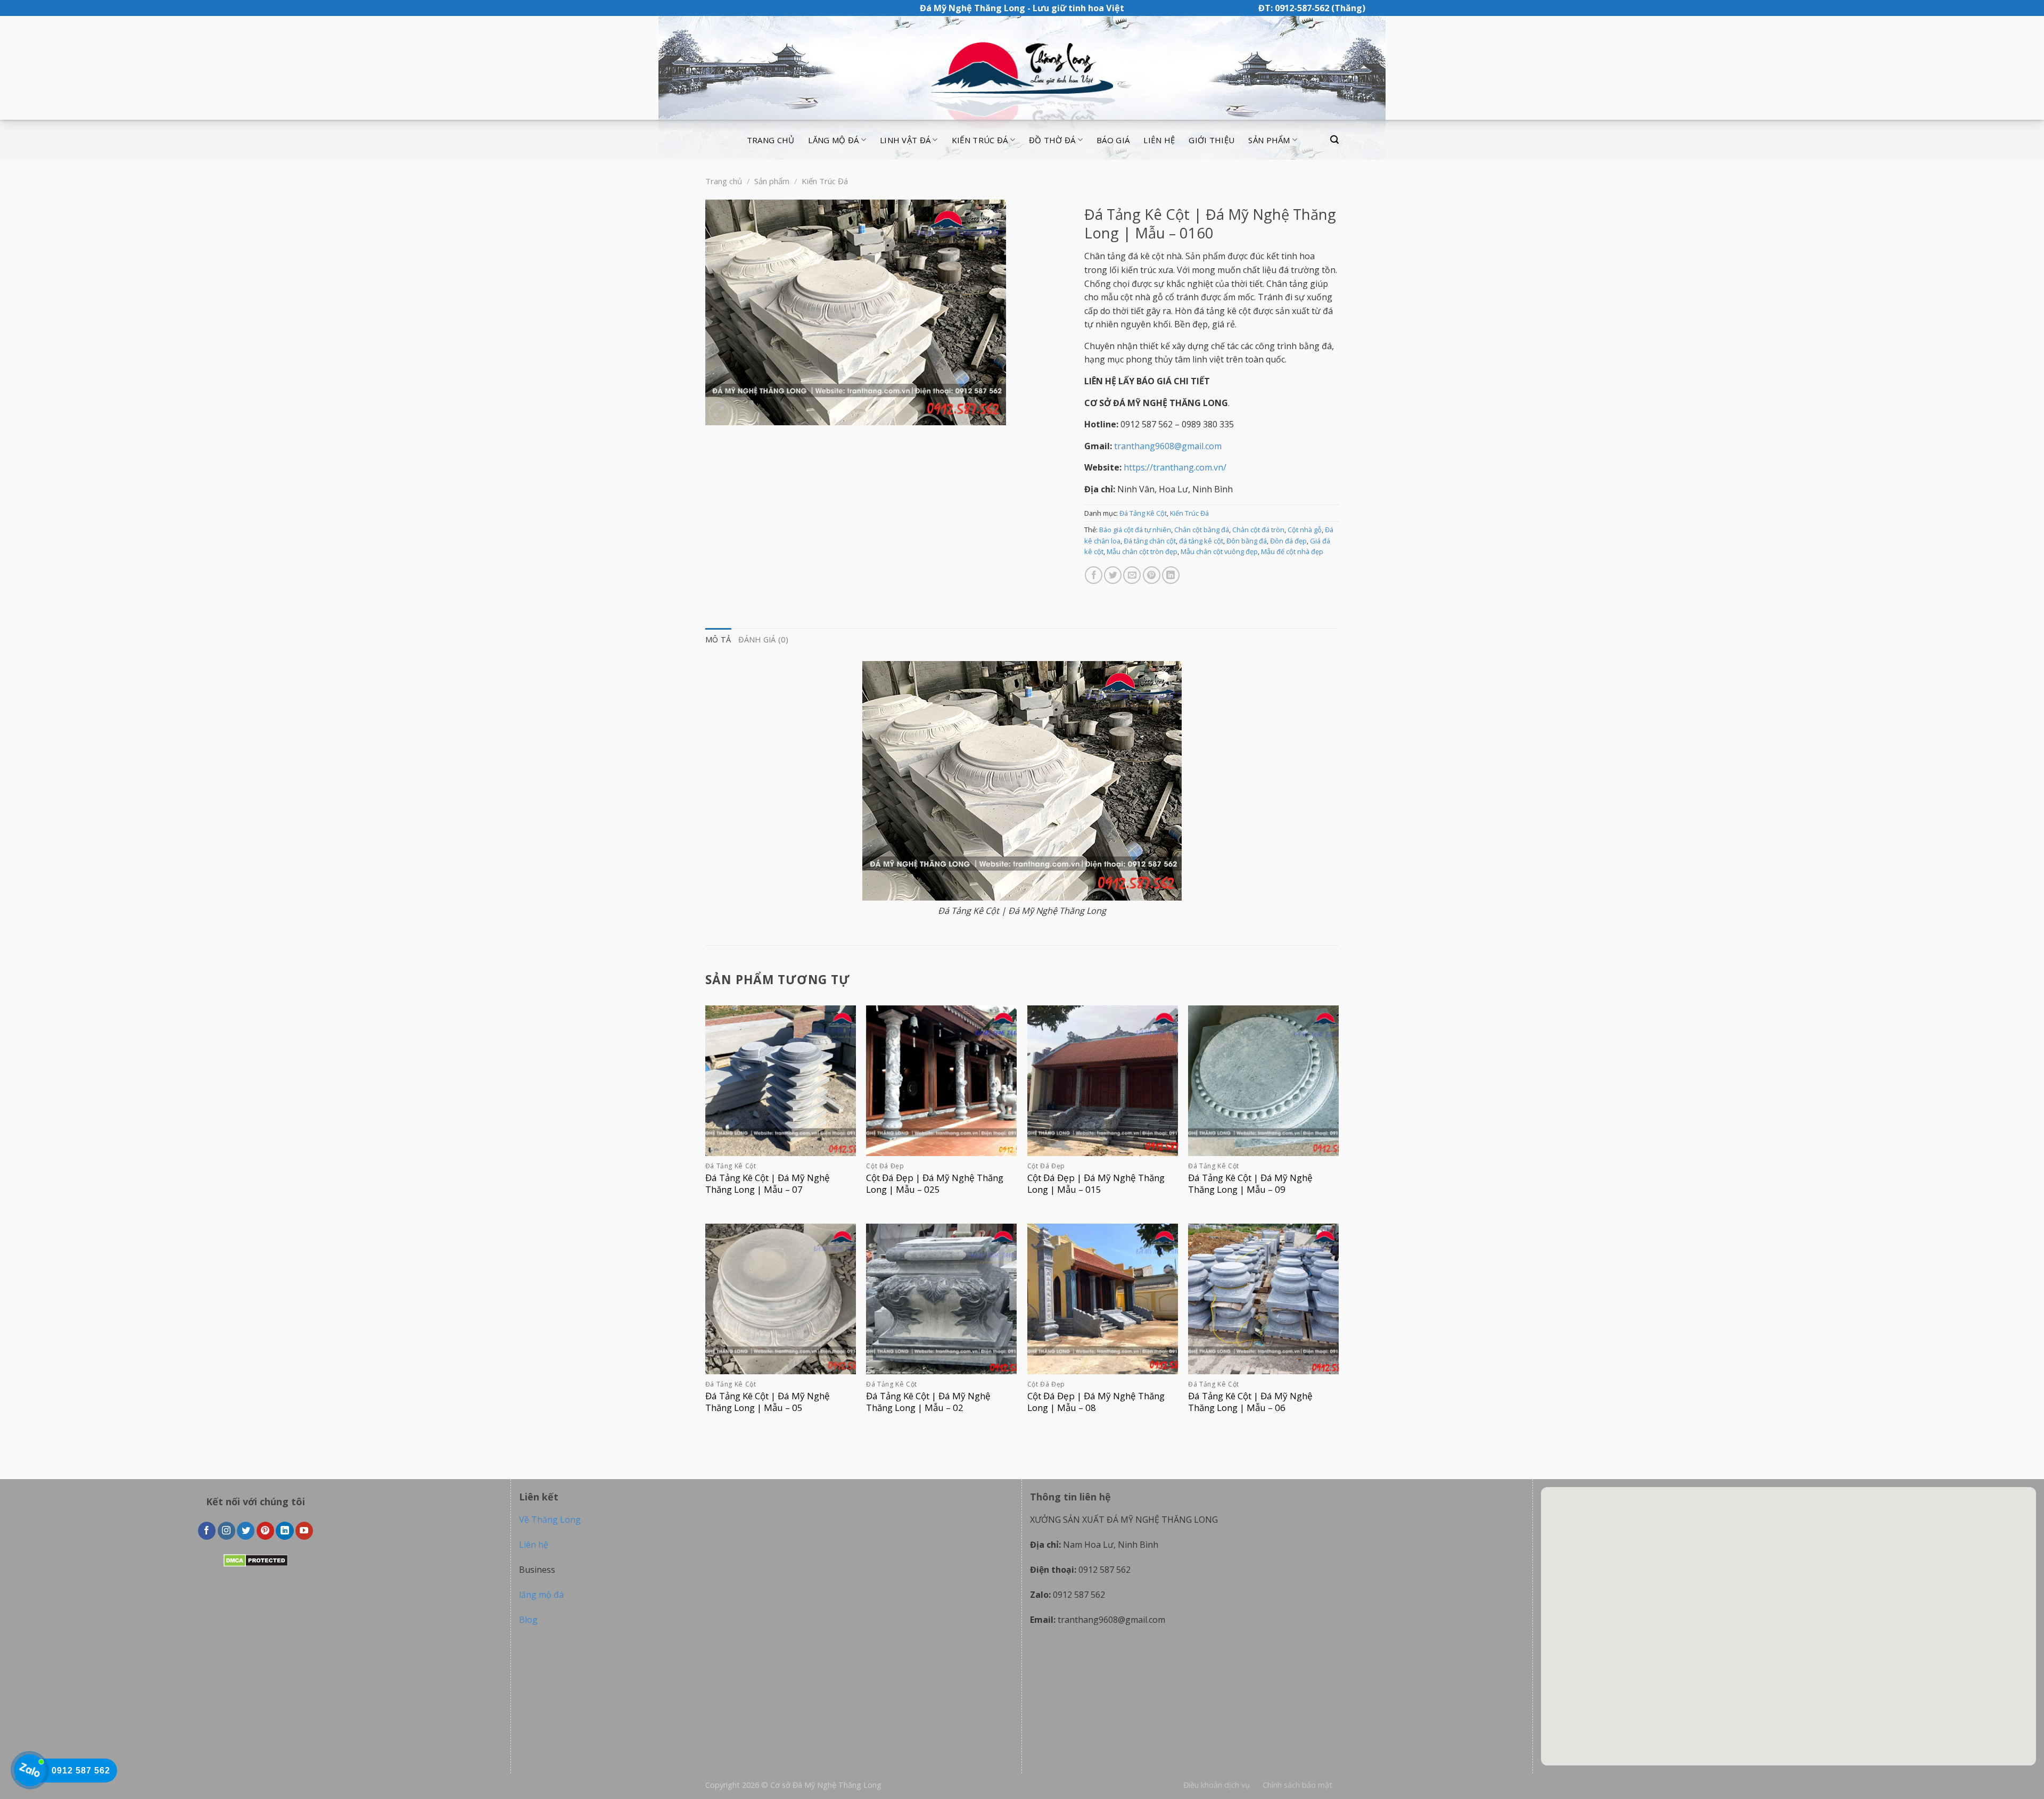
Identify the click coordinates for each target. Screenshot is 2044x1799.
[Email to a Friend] (1132, 575)
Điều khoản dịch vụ (1217, 1785)
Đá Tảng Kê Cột (1143, 513)
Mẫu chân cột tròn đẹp (1142, 551)
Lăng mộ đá (833, 140)
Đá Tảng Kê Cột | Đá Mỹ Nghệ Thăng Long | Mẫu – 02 (928, 1402)
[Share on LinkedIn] (1171, 575)
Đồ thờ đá (1052, 140)
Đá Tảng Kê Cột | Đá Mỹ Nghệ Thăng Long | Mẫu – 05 (768, 1402)
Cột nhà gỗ (1305, 530)
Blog (528, 1620)
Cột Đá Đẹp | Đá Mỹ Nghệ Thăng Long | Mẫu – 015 (1096, 1184)
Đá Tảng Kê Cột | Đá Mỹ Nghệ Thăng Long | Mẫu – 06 (1250, 1402)
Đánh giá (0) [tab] (763, 639)
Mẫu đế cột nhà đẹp (1292, 551)
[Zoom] (719, 412)
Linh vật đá (905, 140)
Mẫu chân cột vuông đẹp (1219, 551)
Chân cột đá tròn (1258, 530)
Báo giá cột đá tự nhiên (1135, 530)
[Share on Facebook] (1094, 575)
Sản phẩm (1269, 140)
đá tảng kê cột (1201, 541)
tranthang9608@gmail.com (1168, 446)
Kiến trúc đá (980, 140)
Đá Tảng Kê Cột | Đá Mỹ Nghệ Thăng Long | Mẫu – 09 (1250, 1184)
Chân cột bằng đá (1202, 530)
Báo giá (1113, 140)
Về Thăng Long (550, 1520)
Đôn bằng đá (1247, 541)
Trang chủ (771, 140)
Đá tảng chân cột (1150, 541)
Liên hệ (1159, 140)
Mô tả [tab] (718, 639)
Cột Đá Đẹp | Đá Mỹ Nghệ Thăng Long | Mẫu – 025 (935, 1184)
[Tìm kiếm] (1334, 140)
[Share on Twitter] (1113, 575)
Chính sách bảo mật (1297, 1785)
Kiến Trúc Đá (825, 181)
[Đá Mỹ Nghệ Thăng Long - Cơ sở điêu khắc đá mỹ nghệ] (1022, 68)
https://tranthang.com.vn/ (1175, 467)
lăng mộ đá (541, 1595)
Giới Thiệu (1211, 140)
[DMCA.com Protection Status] (256, 1559)
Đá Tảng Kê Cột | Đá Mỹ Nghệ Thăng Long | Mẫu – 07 (768, 1184)
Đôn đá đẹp (1288, 541)
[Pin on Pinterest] (1152, 575)
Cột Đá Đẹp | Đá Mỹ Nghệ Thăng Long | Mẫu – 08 (1096, 1402)
